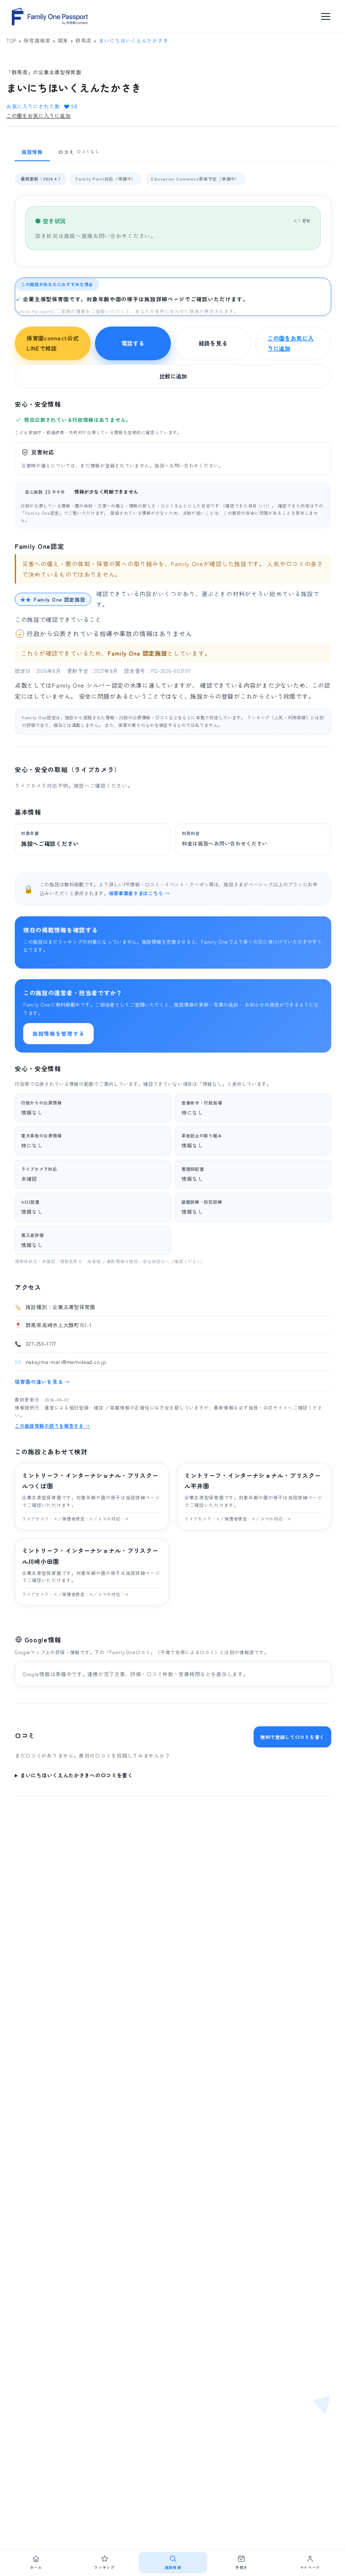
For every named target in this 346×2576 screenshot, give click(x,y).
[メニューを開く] (326, 16)
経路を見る (213, 343)
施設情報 (32, 152)
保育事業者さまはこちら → (139, 893)
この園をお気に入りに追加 (38, 115)
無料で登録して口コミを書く (292, 1737)
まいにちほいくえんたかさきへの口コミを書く (77, 1775)
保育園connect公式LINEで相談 (53, 343)
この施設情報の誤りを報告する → (53, 1426)
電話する (133, 343)
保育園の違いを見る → (42, 1381)
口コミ (79, 152)
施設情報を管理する (58, 1033)
